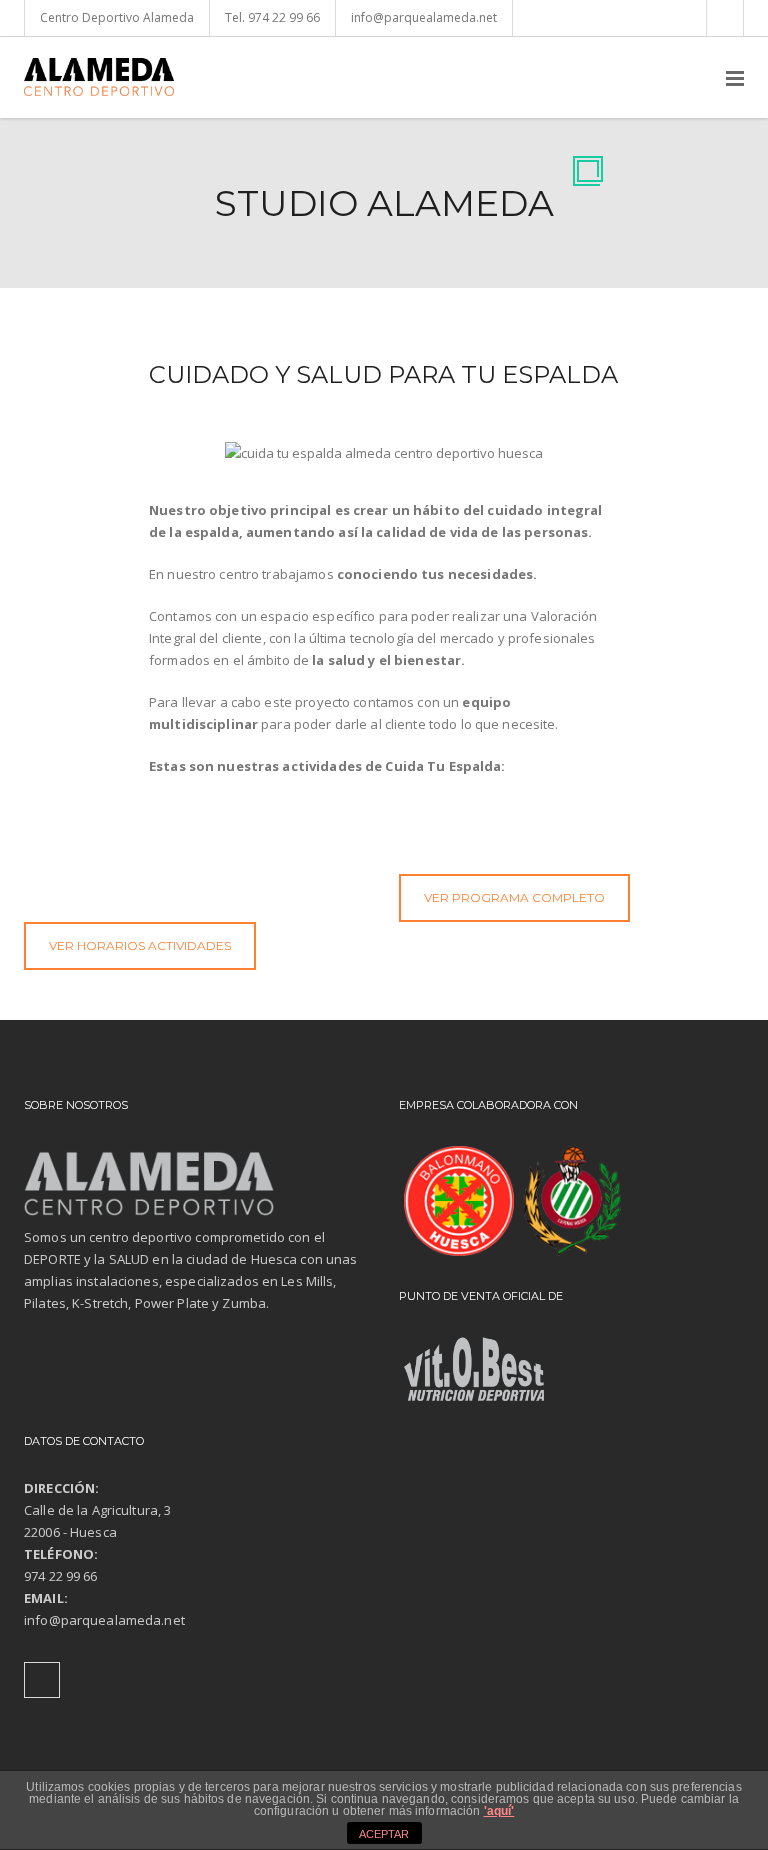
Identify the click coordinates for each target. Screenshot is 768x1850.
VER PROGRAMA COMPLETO (514, 897)
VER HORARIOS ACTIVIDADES (140, 945)
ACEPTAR (384, 1834)
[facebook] (725, 18)
